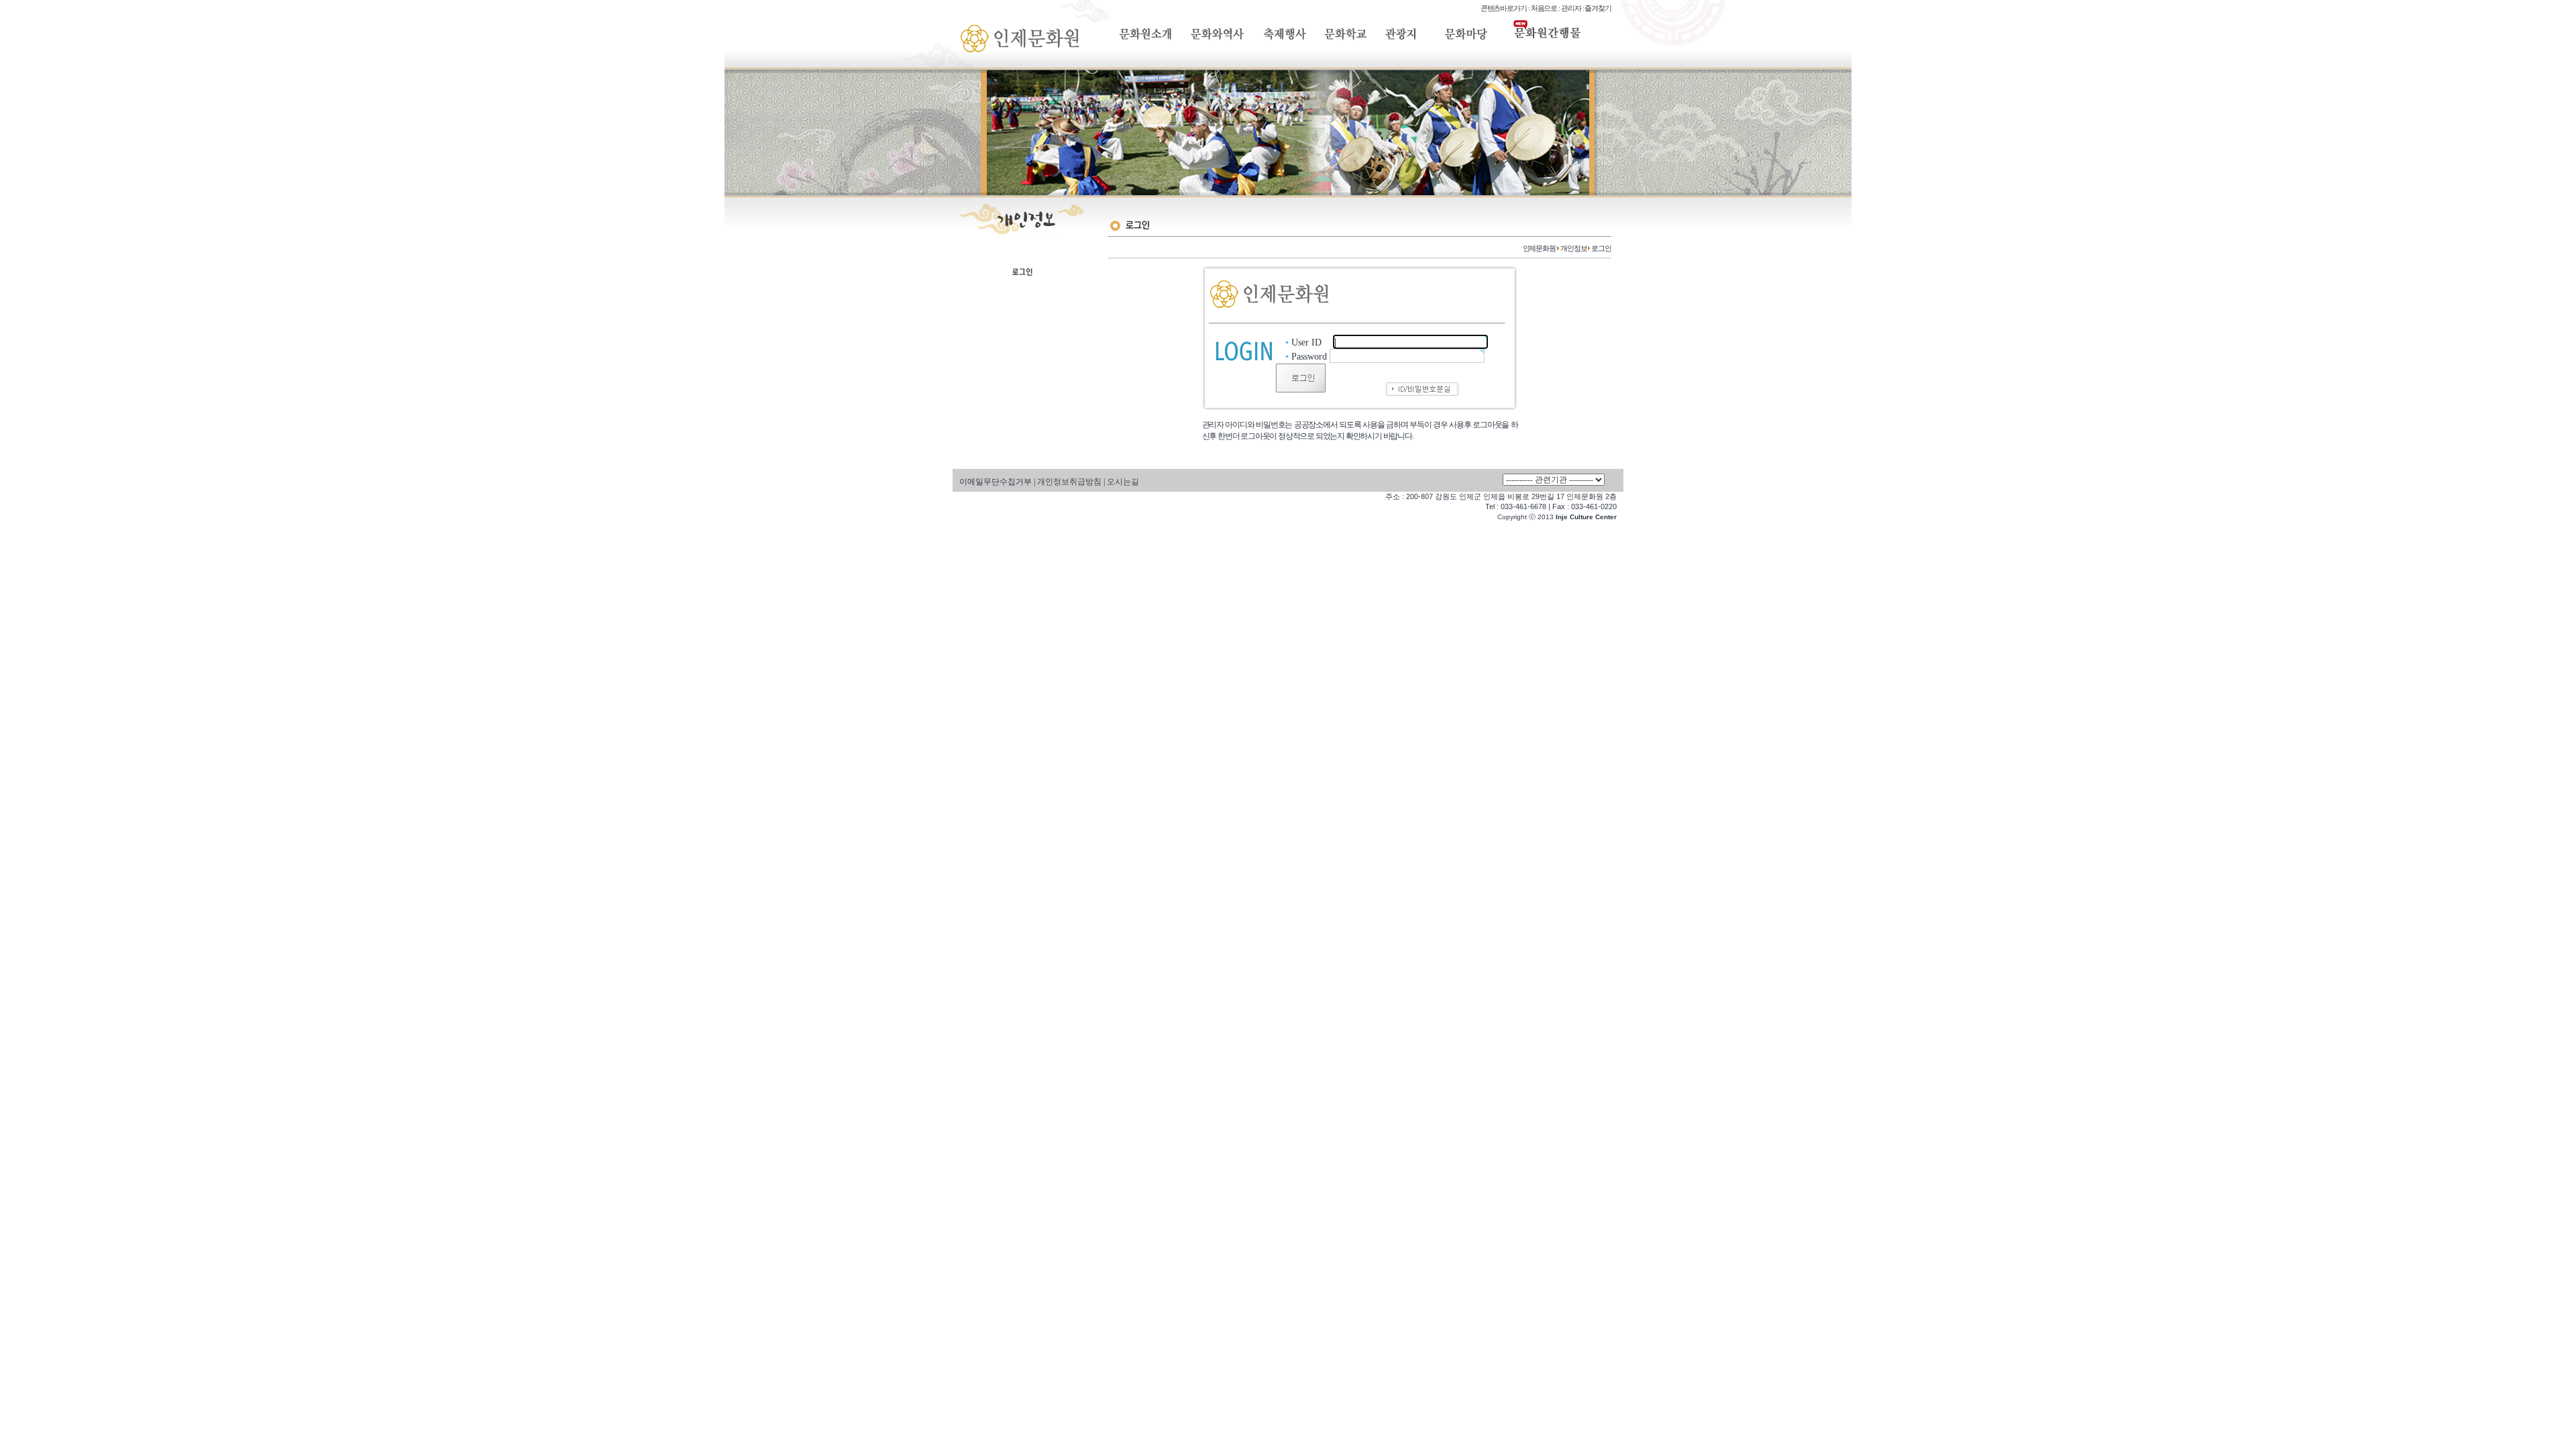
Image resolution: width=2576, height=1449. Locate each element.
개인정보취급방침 (1069, 482)
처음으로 (1544, 8)
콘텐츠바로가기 (1504, 8)
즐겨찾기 (1598, 8)
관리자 (1571, 8)
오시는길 (1123, 482)
